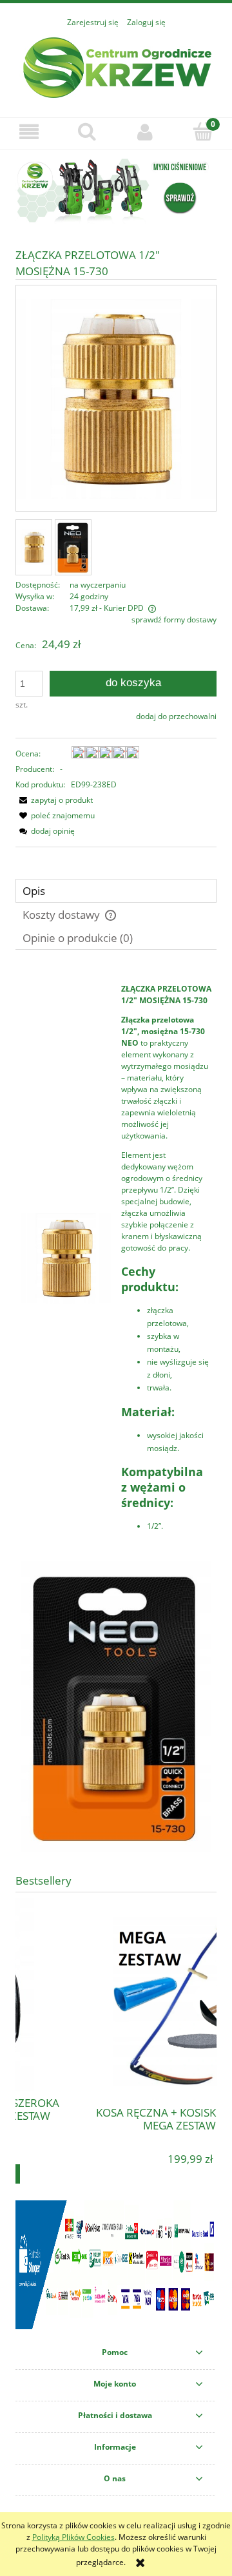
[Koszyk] (203, 131)
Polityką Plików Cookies (73, 2537)
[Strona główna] (116, 66)
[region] (116, 190)
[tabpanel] (116, 1414)
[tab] (116, 891)
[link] (116, 190)
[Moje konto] (145, 132)
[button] (29, 132)
